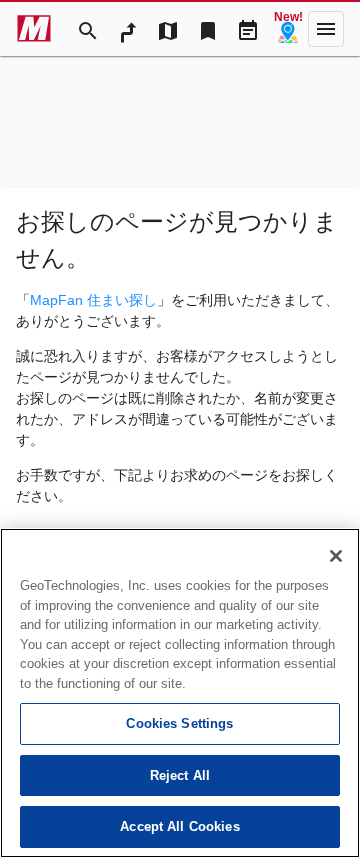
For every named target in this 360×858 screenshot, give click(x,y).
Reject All (180, 775)
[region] (180, 693)
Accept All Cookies (179, 826)
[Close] (336, 556)
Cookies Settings (179, 723)
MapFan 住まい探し (93, 300)
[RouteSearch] (128, 29)
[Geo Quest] (288, 29)
